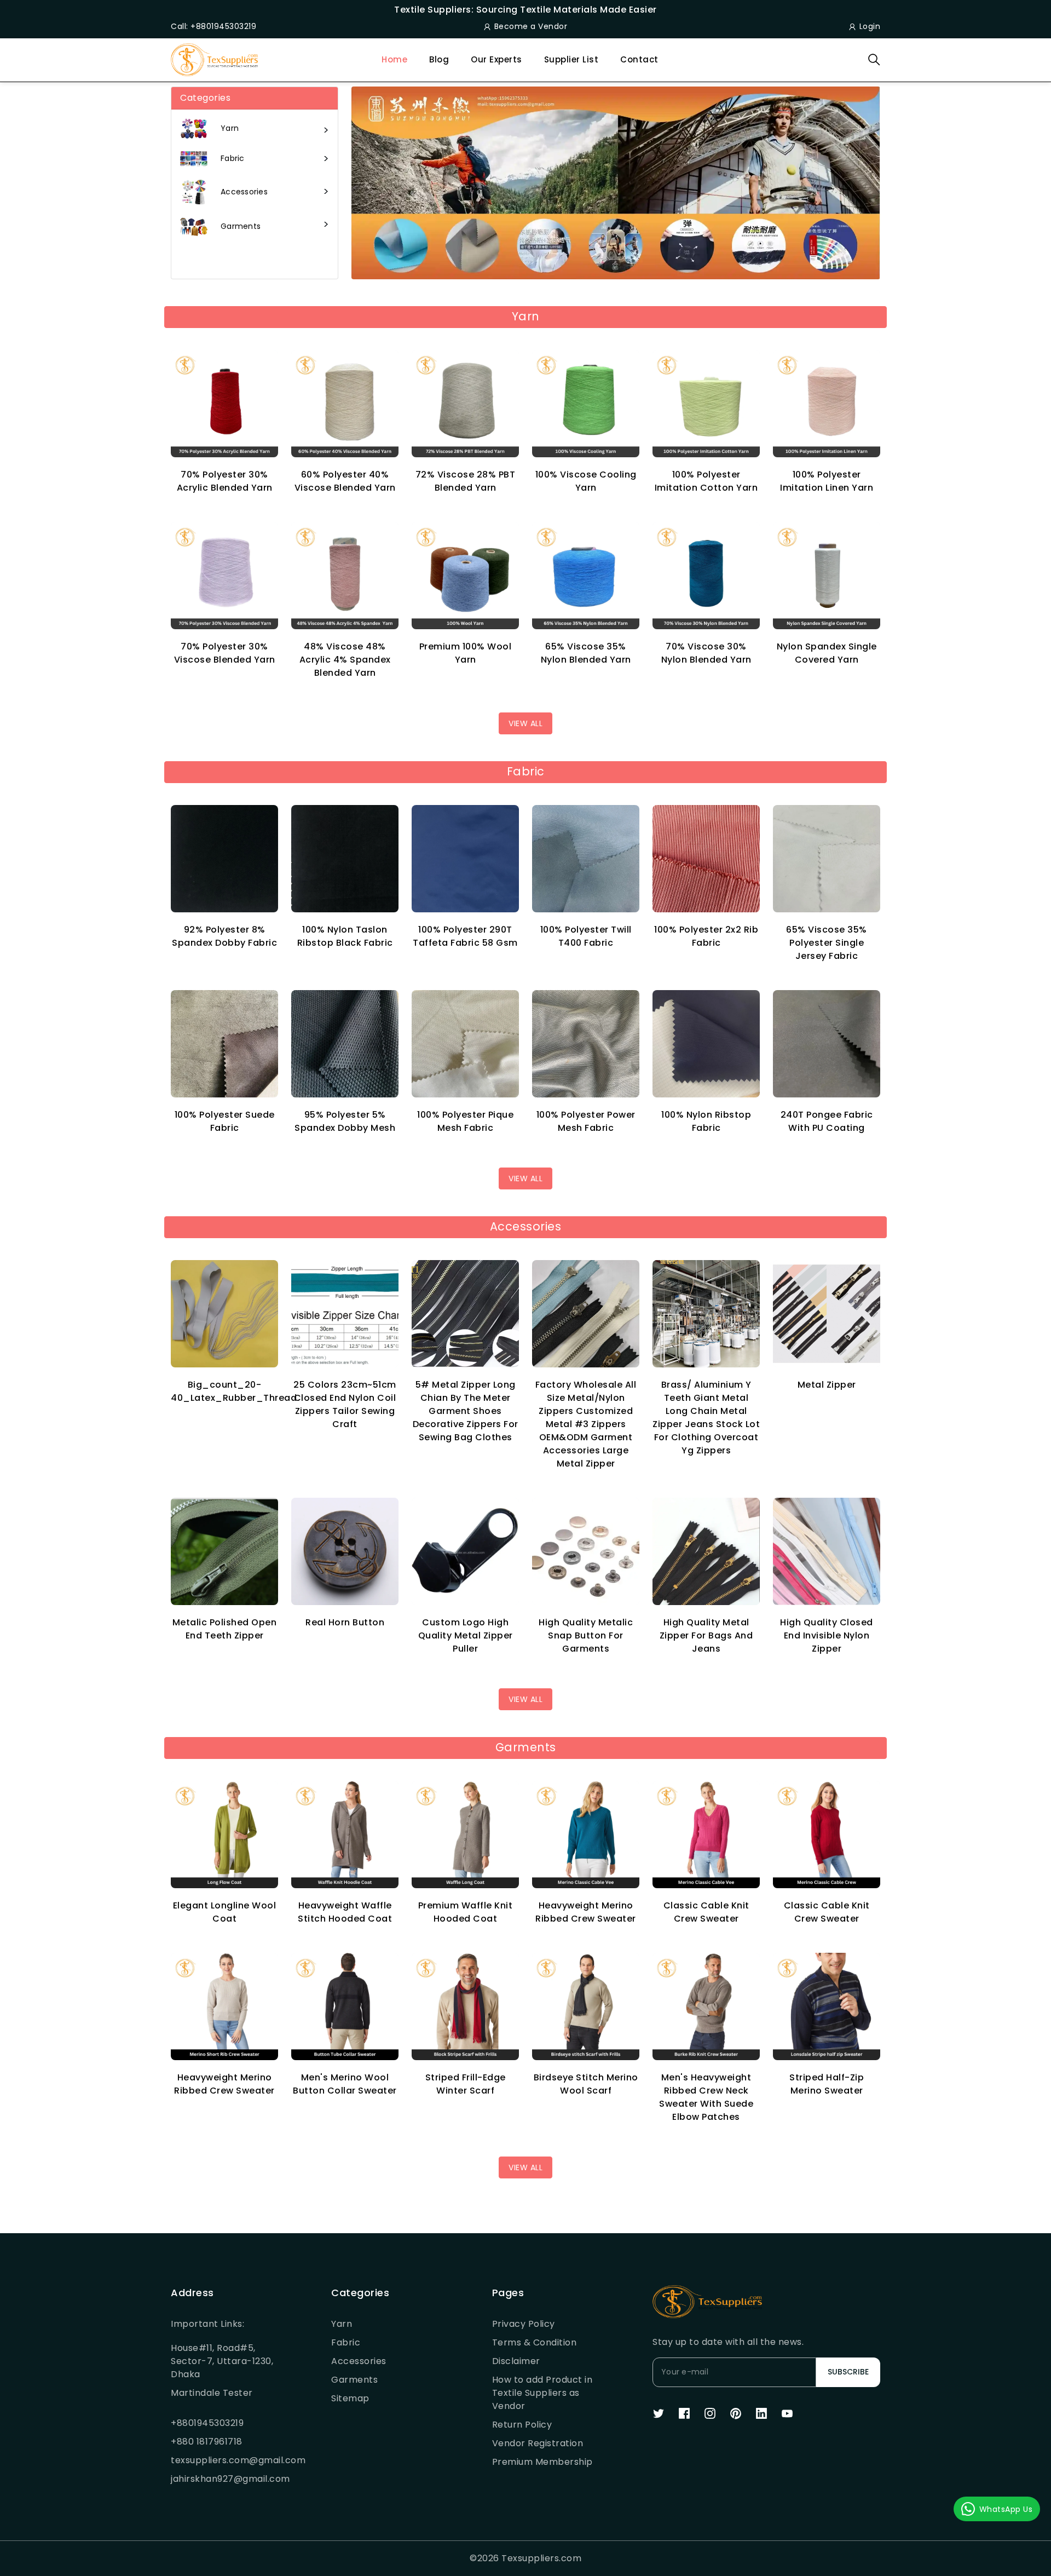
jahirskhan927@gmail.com (224, 2479)
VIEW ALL (525, 723)
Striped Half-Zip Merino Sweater (827, 2084)
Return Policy (522, 2425)
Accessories (359, 2361)
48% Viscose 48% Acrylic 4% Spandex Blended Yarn (345, 660)
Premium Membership (542, 2462)
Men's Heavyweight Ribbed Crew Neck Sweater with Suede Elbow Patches (706, 2097)
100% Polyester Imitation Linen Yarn (827, 481)
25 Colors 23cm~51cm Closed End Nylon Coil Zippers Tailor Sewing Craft (345, 1404)
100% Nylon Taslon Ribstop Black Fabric (345, 936)
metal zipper (827, 1385)
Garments (354, 2380)
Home (394, 59)
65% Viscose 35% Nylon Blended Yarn (586, 653)
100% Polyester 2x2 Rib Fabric (706, 936)
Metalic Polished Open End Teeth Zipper (225, 1629)
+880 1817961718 (207, 2442)
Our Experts (496, 59)
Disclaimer (516, 2361)
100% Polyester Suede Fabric (225, 1121)
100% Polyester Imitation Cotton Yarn (706, 481)
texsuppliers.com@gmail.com (224, 2460)
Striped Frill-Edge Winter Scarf (466, 2084)
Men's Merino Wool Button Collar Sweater (345, 2084)
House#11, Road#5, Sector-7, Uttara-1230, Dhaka (222, 2361)
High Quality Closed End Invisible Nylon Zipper (827, 1635)
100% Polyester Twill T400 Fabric (586, 936)
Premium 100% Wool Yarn (466, 653)
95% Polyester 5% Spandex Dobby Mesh (345, 1121)
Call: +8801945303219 (213, 26)
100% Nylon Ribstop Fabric (706, 1121)
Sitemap (350, 2398)
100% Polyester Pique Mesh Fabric (465, 1121)
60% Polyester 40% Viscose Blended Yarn (345, 481)
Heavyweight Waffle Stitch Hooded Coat (345, 1912)
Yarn (342, 2324)
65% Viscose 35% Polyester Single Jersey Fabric (827, 943)
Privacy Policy (524, 2324)
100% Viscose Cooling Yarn (586, 481)
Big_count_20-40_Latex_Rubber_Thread (234, 1391)
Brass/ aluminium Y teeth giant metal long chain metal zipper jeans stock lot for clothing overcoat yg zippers (706, 1418)
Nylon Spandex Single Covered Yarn (827, 653)
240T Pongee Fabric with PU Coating (827, 1121)
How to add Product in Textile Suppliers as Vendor (542, 2393)
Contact (639, 59)
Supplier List (571, 59)
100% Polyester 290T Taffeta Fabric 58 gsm (465, 936)
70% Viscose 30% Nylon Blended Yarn (706, 653)
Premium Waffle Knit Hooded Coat (466, 1912)
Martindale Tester (212, 2393)
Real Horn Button (345, 1622)
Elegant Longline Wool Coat (225, 1912)
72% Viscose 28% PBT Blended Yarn (466, 481)
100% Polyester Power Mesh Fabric (586, 1121)
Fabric (346, 2342)
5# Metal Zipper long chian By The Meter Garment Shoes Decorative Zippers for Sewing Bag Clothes (466, 1411)
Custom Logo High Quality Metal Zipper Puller (466, 1635)
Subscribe (848, 2372)
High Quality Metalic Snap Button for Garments (586, 1635)
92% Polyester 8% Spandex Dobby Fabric (224, 936)
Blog (439, 59)
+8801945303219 (207, 2423)
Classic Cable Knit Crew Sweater (706, 1912)
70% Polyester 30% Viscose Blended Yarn (225, 653)
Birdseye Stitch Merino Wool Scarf (586, 2084)
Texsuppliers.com (541, 2558)
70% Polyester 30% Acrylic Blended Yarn (225, 481)
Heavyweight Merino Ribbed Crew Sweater (586, 1912)
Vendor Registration (538, 2443)
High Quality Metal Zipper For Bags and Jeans (706, 1635)
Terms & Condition (535, 2342)
